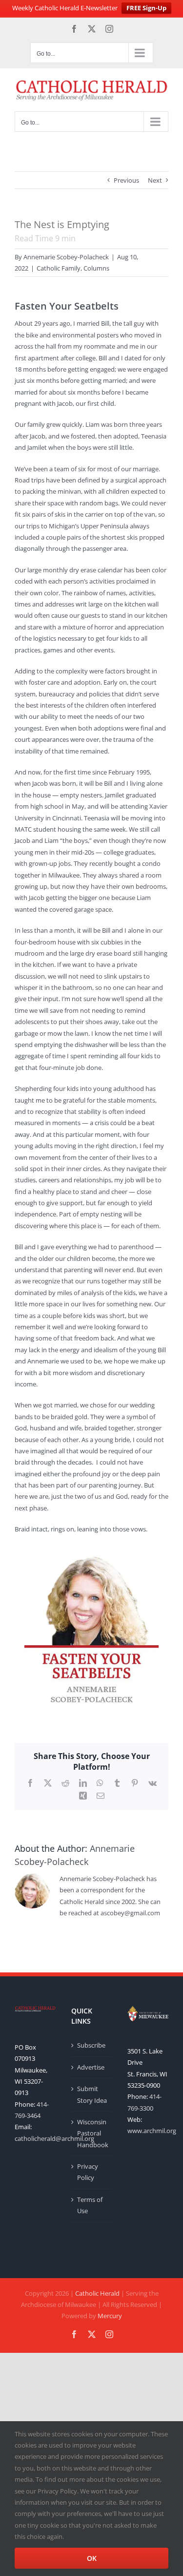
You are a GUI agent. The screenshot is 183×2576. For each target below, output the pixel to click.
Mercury (110, 2316)
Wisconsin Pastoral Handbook (92, 2133)
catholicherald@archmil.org (54, 2138)
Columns (96, 268)
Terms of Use (90, 2205)
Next (155, 180)
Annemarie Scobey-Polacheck (66, 257)
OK (92, 2558)
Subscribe (91, 2045)
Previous (126, 180)
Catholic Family (59, 268)
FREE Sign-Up (146, 8)
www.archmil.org (152, 2131)
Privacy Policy (88, 2172)
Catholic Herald (97, 2293)
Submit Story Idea (92, 2094)
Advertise (91, 2067)
